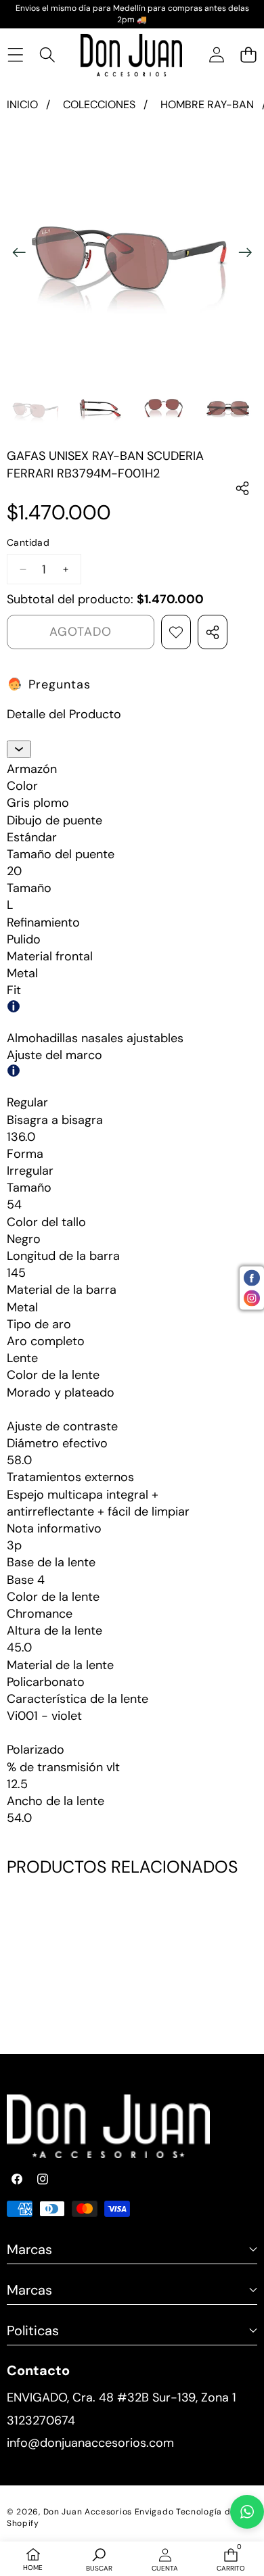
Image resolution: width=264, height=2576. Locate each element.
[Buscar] (47, 55)
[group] (36, 409)
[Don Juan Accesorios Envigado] (131, 55)
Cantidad (28, 542)
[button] (248, 55)
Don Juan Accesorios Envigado (109, 2512)
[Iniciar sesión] (216, 55)
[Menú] (15, 55)
